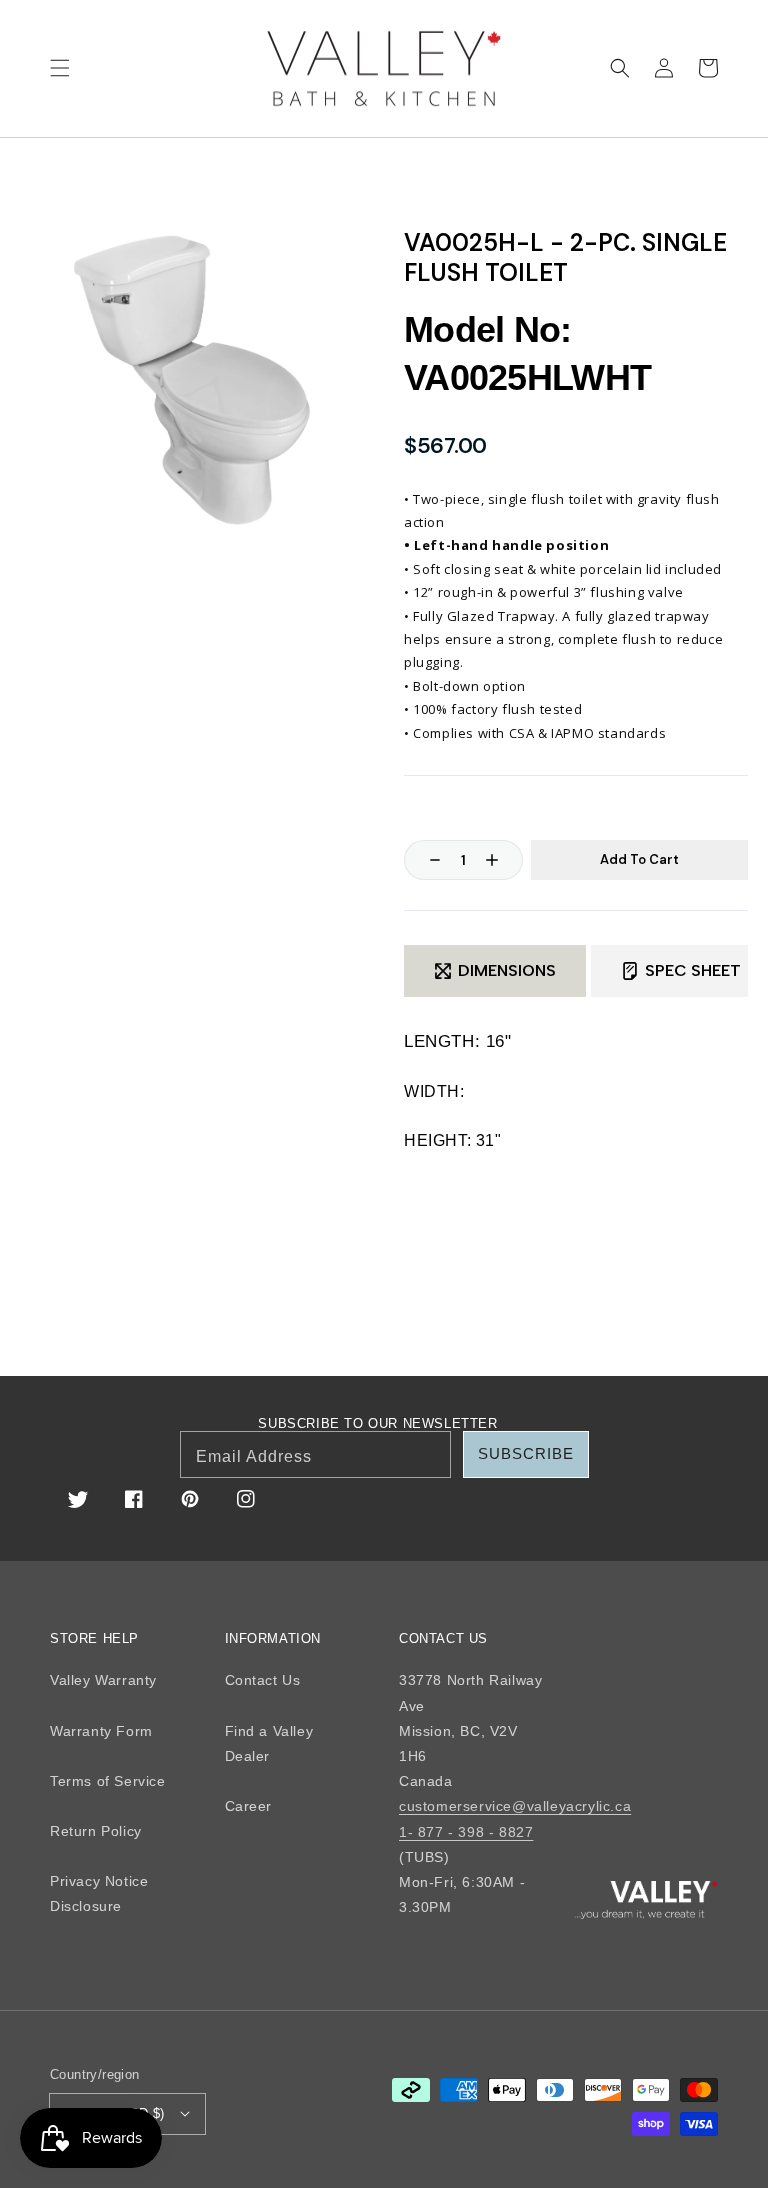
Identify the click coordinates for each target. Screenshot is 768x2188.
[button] (60, 68)
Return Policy (96, 1831)
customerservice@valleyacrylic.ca (515, 1806)
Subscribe (526, 1453)
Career (249, 1806)
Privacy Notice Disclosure (99, 1893)
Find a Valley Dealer (269, 1743)
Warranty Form (101, 1731)
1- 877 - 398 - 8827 (466, 1832)
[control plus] (502, 860)
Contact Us (263, 1680)
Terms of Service (108, 1781)
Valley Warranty (103, 1680)
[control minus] (425, 860)
